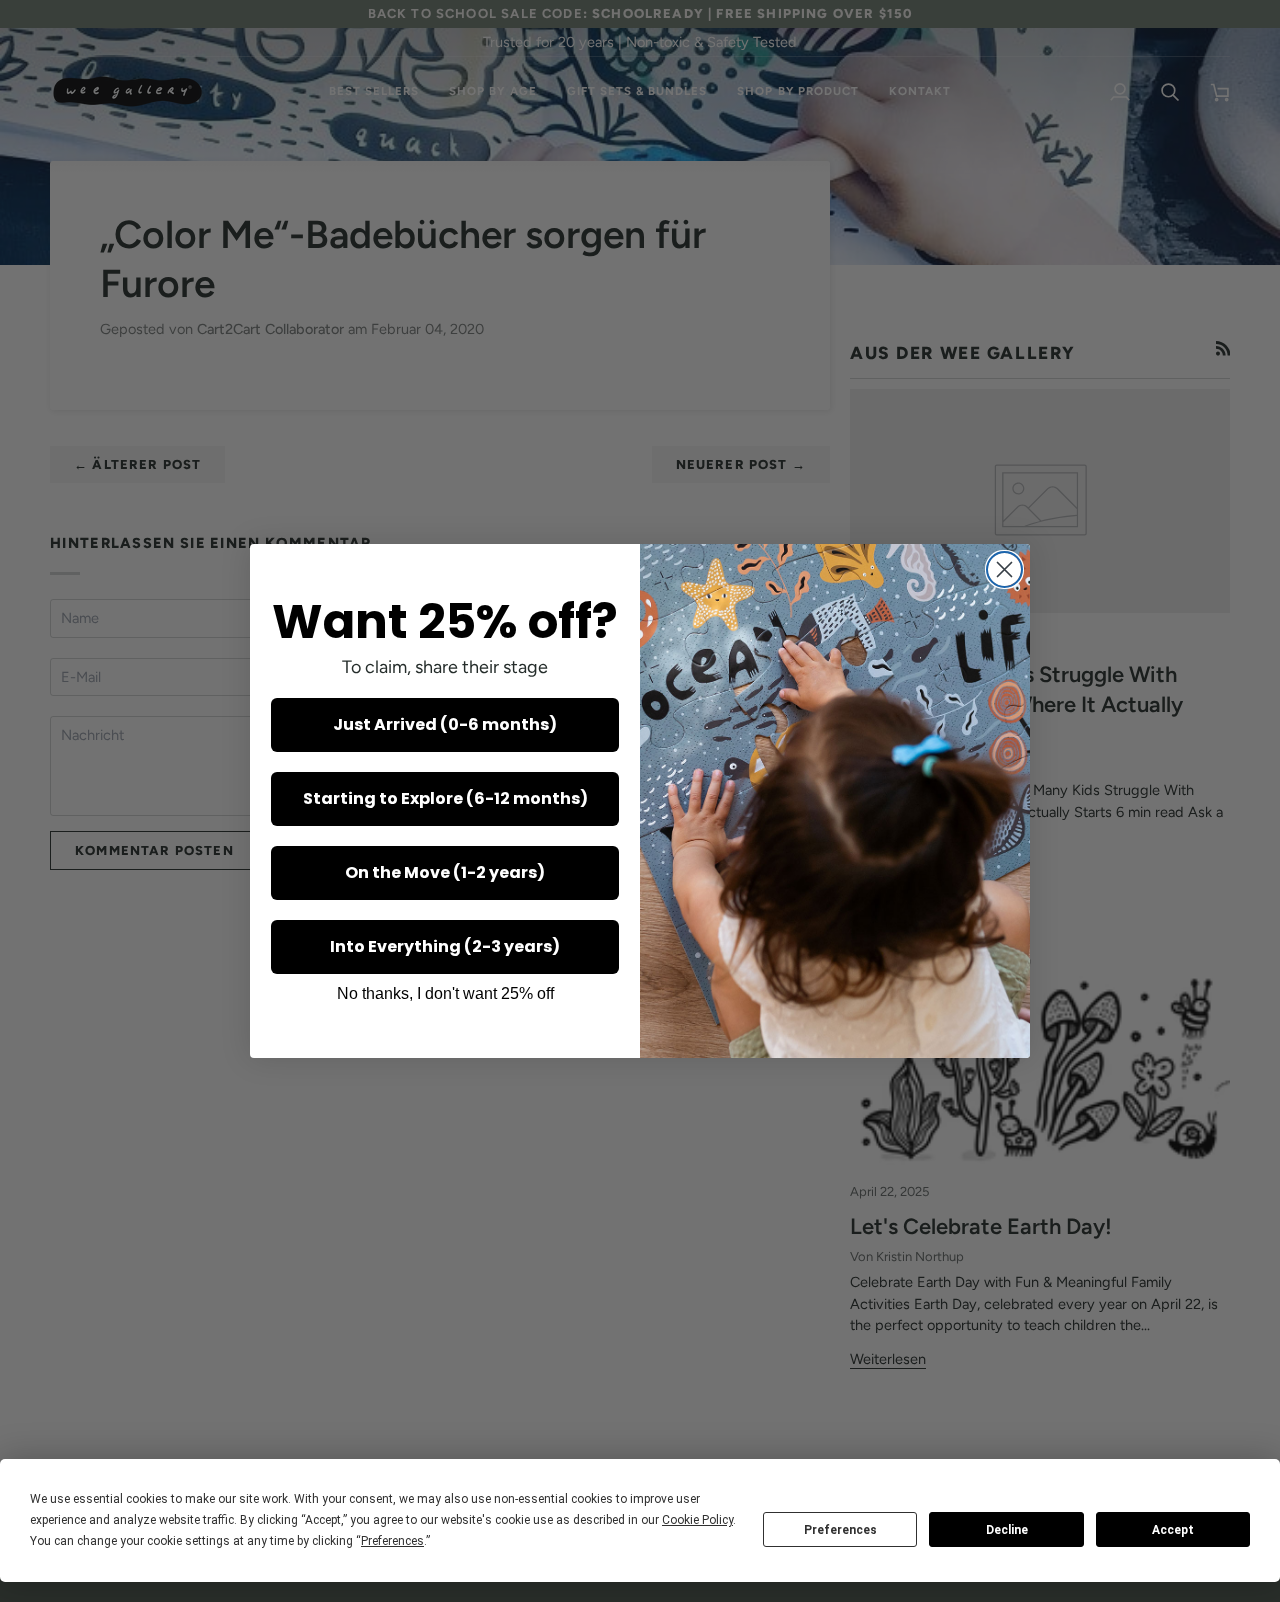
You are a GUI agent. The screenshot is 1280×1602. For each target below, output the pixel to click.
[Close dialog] (1004, 569)
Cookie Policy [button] (697, 1520)
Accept (1173, 1530)
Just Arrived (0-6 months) (445, 724)
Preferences (840, 1530)
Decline (1007, 1530)
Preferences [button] (392, 1541)
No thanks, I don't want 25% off (445, 993)
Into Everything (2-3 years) (445, 946)
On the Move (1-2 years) (445, 872)
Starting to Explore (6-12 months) (445, 798)
